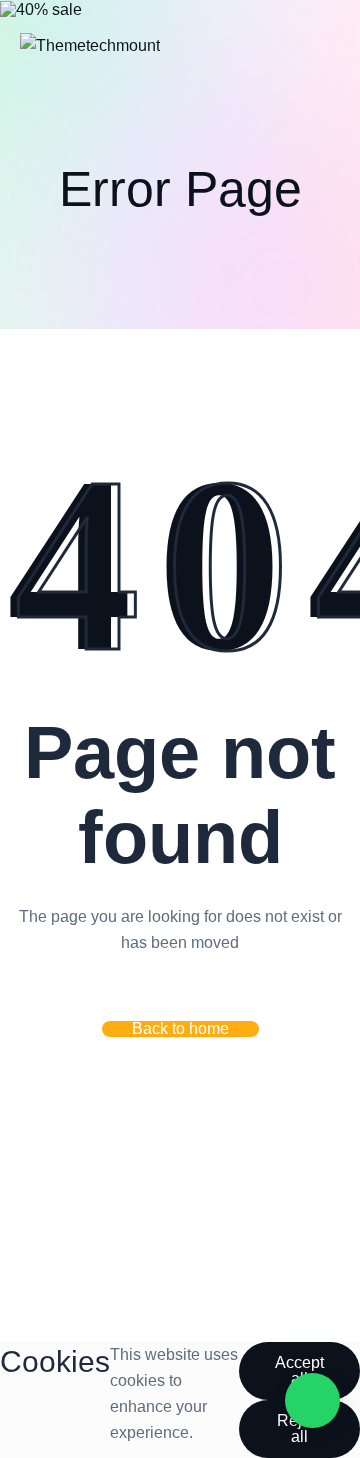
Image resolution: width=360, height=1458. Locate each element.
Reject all (300, 1428)
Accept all (299, 1370)
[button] (180, 1029)
